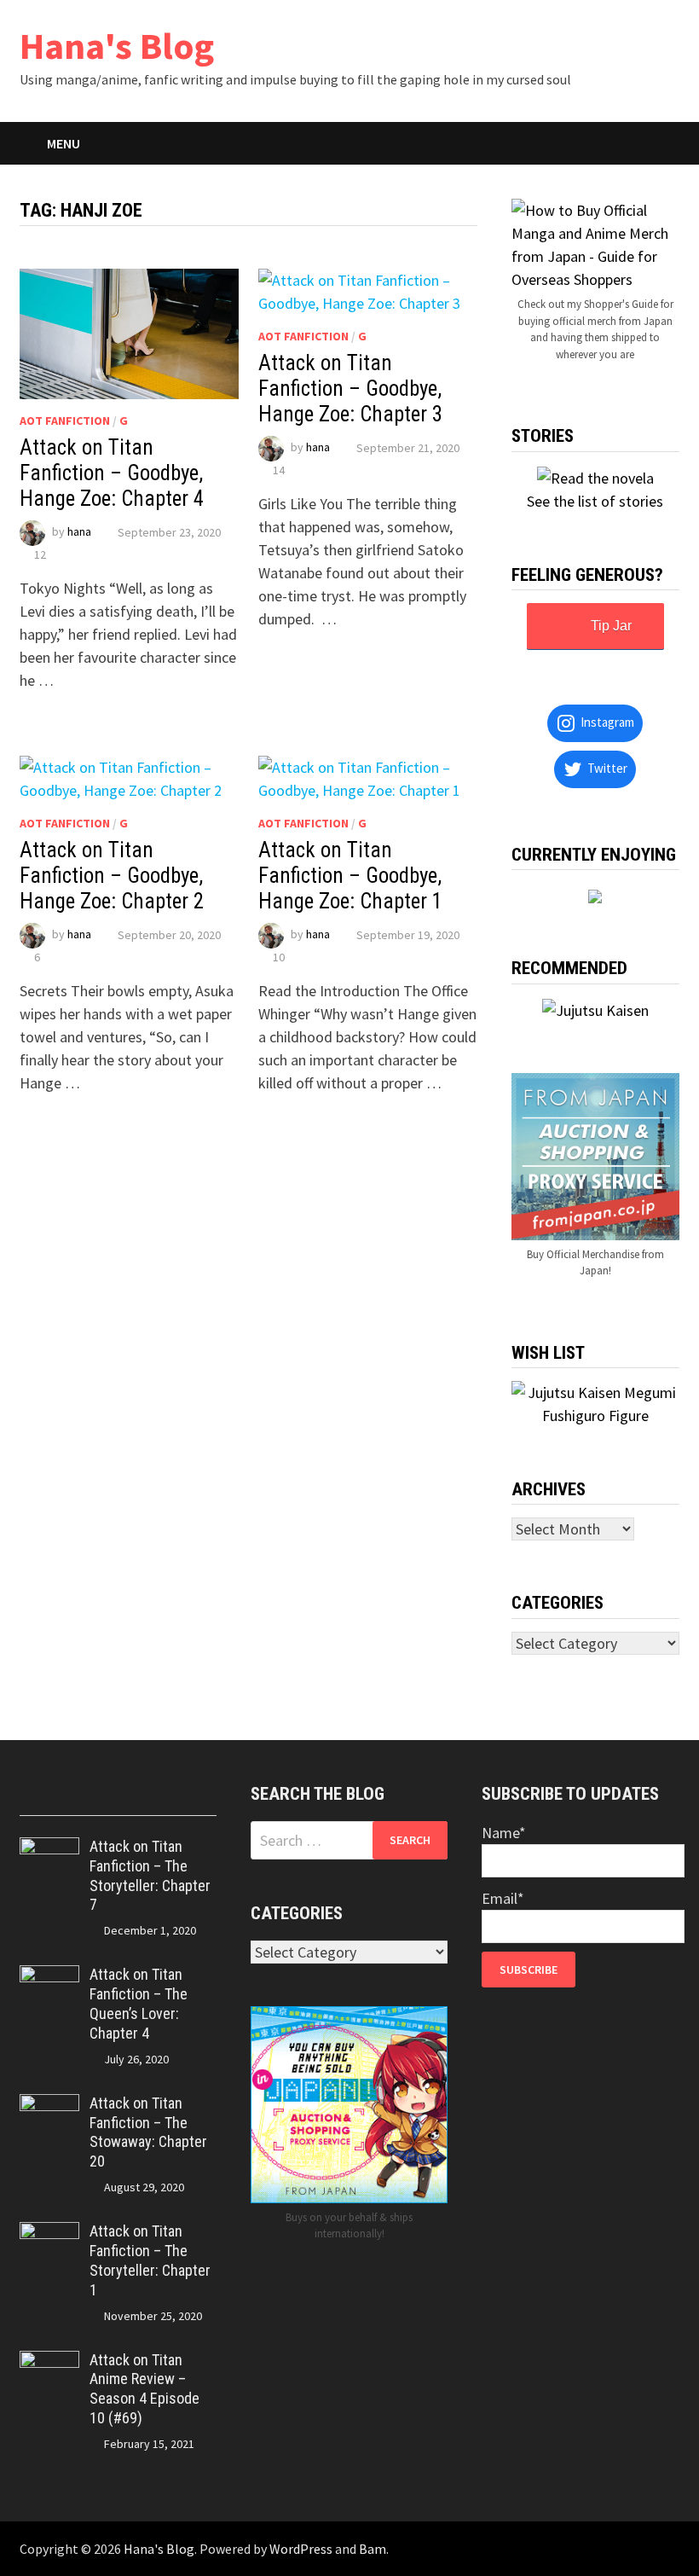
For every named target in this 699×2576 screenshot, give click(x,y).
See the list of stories (595, 501)
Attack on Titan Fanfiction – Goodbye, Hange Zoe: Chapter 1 (350, 876)
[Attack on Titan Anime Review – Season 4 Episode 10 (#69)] (49, 2362)
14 (279, 470)
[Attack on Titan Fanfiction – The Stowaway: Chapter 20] (49, 2106)
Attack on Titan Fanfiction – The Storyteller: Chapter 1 (150, 2260)
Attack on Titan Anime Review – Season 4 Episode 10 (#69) (144, 2389)
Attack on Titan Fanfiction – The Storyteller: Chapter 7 (150, 1876)
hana (79, 532)
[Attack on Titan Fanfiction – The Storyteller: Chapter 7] (49, 1849)
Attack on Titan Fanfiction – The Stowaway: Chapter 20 (148, 2132)
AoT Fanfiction (65, 421)
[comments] (143, 1799)
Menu (64, 143)
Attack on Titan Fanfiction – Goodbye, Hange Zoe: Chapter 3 (350, 389)
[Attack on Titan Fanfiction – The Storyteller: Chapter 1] (49, 2234)
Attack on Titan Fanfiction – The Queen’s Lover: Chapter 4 (139, 2004)
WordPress (301, 2549)
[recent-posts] (94, 1799)
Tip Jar (611, 626)
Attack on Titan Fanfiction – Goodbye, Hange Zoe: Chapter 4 (112, 473)
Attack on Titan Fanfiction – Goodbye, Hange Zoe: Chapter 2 (112, 876)
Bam (373, 2549)
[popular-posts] (44, 1799)
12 (40, 554)
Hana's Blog (117, 46)
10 (279, 957)
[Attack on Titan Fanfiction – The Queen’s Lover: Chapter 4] (49, 1977)
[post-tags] (193, 1799)
